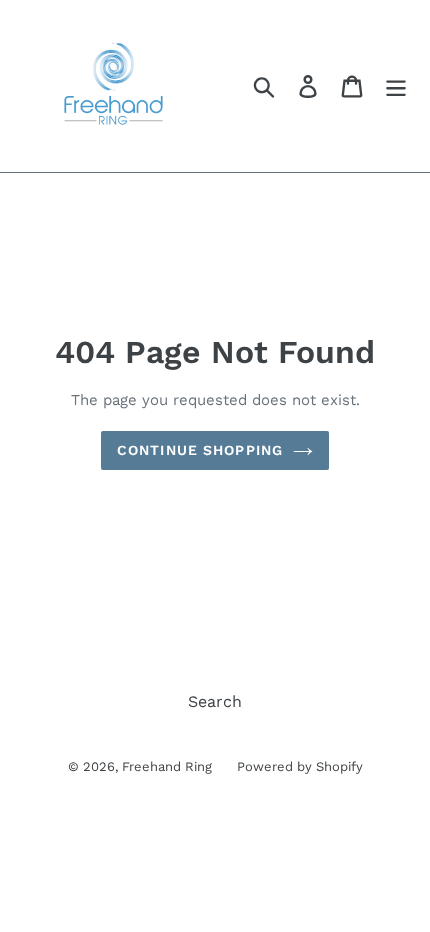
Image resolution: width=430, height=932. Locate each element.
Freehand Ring (167, 766)
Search (215, 701)
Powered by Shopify (300, 766)
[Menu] (396, 86)
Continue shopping (200, 450)
